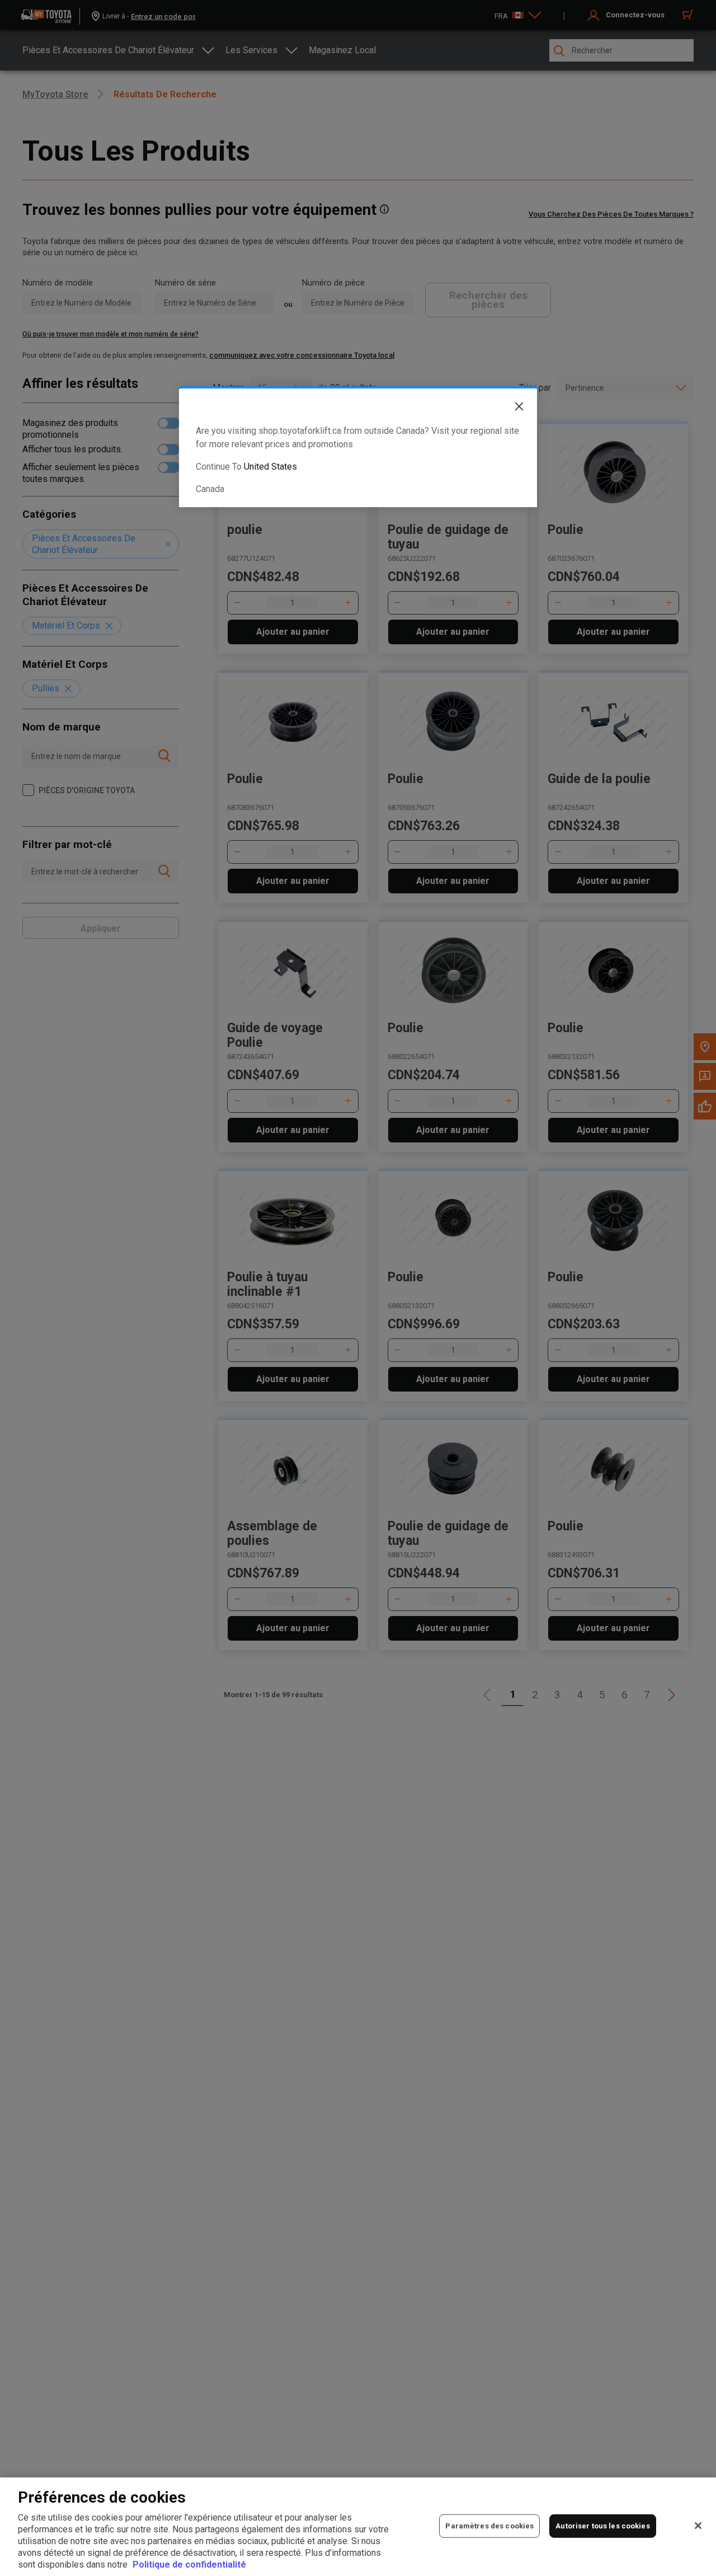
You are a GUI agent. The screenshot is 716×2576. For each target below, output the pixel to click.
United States (270, 467)
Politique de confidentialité (189, 2565)
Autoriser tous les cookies (602, 2526)
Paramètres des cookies (489, 2526)
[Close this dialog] (511, 409)
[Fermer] (698, 2526)
